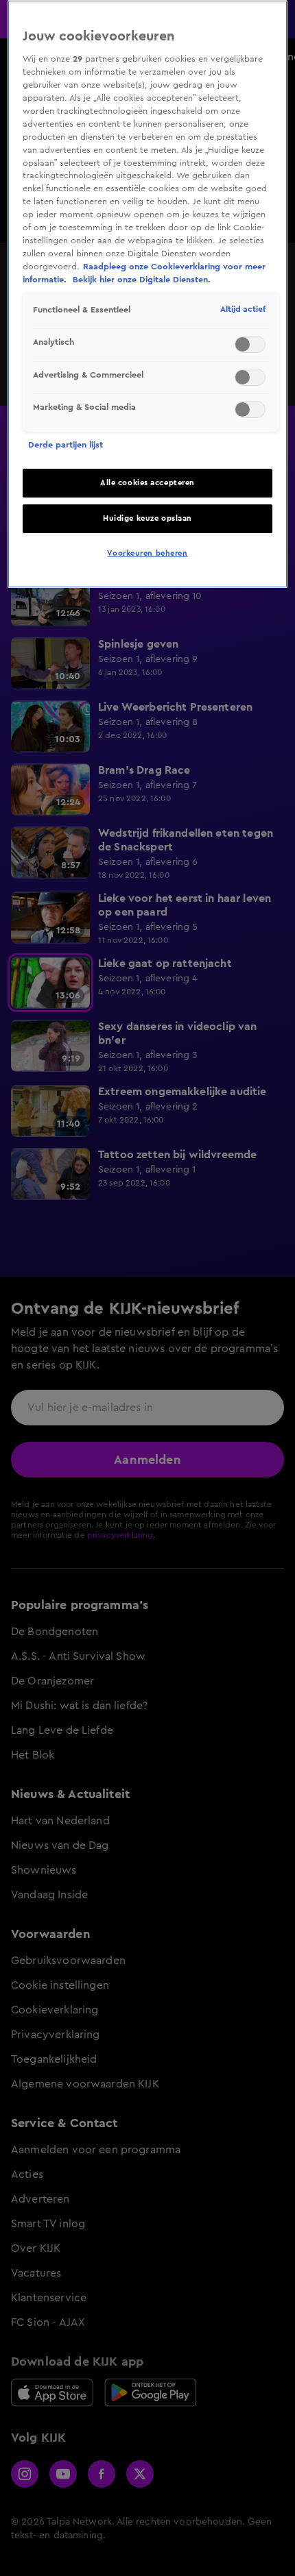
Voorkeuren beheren (147, 553)
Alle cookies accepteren (147, 483)
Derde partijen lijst (66, 445)
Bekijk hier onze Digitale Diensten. (142, 280)
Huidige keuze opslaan (147, 518)
